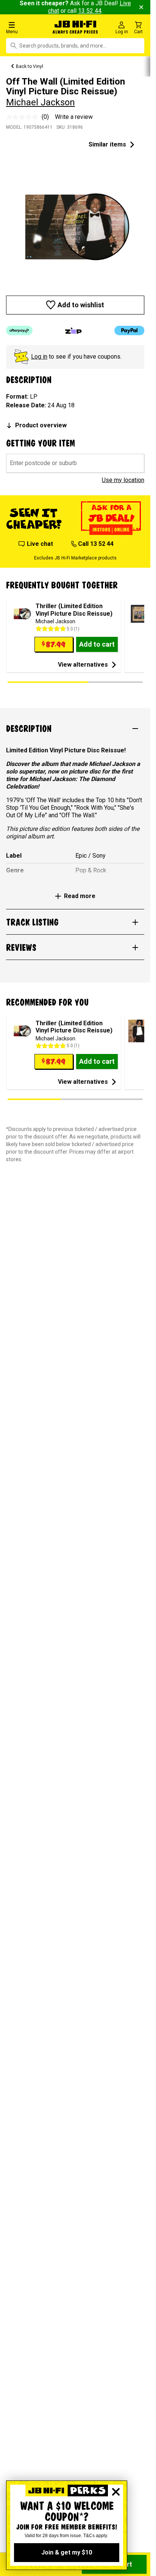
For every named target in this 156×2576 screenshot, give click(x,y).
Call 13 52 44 (96, 544)
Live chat (40, 544)
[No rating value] (24, 117)
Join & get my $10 (67, 2552)
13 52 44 (90, 11)
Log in (39, 357)
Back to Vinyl (30, 66)
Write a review (74, 117)
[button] (26, 27)
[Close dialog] (116, 2492)
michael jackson (41, 102)
